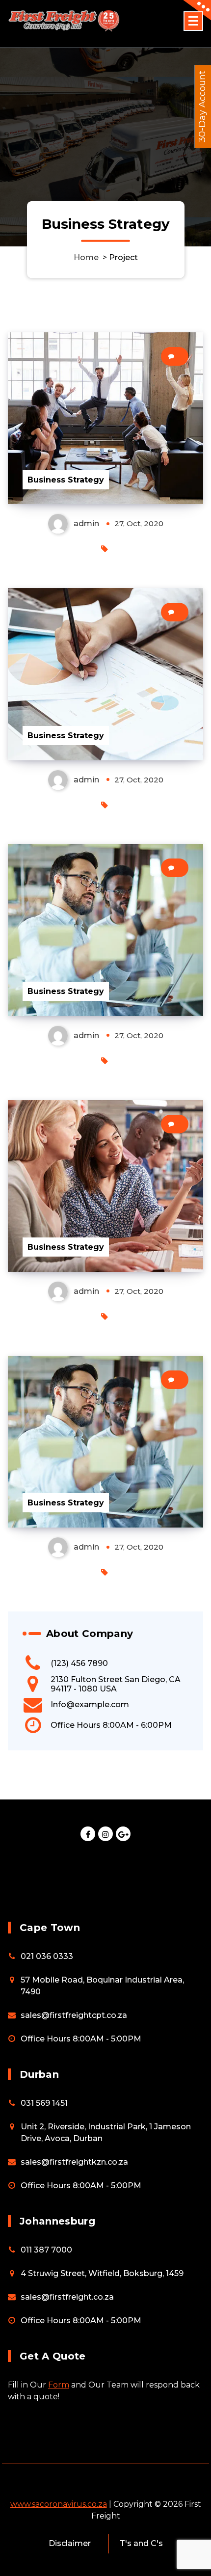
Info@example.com (90, 1704)
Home (86, 257)
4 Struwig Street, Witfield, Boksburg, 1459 (102, 2273)
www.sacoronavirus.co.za (59, 2504)
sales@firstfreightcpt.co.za (74, 2015)
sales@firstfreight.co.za (67, 2297)
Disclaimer (70, 2543)
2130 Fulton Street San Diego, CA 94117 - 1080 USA (116, 1684)
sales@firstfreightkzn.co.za (74, 2162)
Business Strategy (66, 480)
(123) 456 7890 (79, 1663)
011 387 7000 (46, 2250)
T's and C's (141, 2543)
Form (59, 2385)
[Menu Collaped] (193, 21)
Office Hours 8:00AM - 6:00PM (111, 1725)
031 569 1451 (44, 2103)
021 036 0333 (47, 1956)
